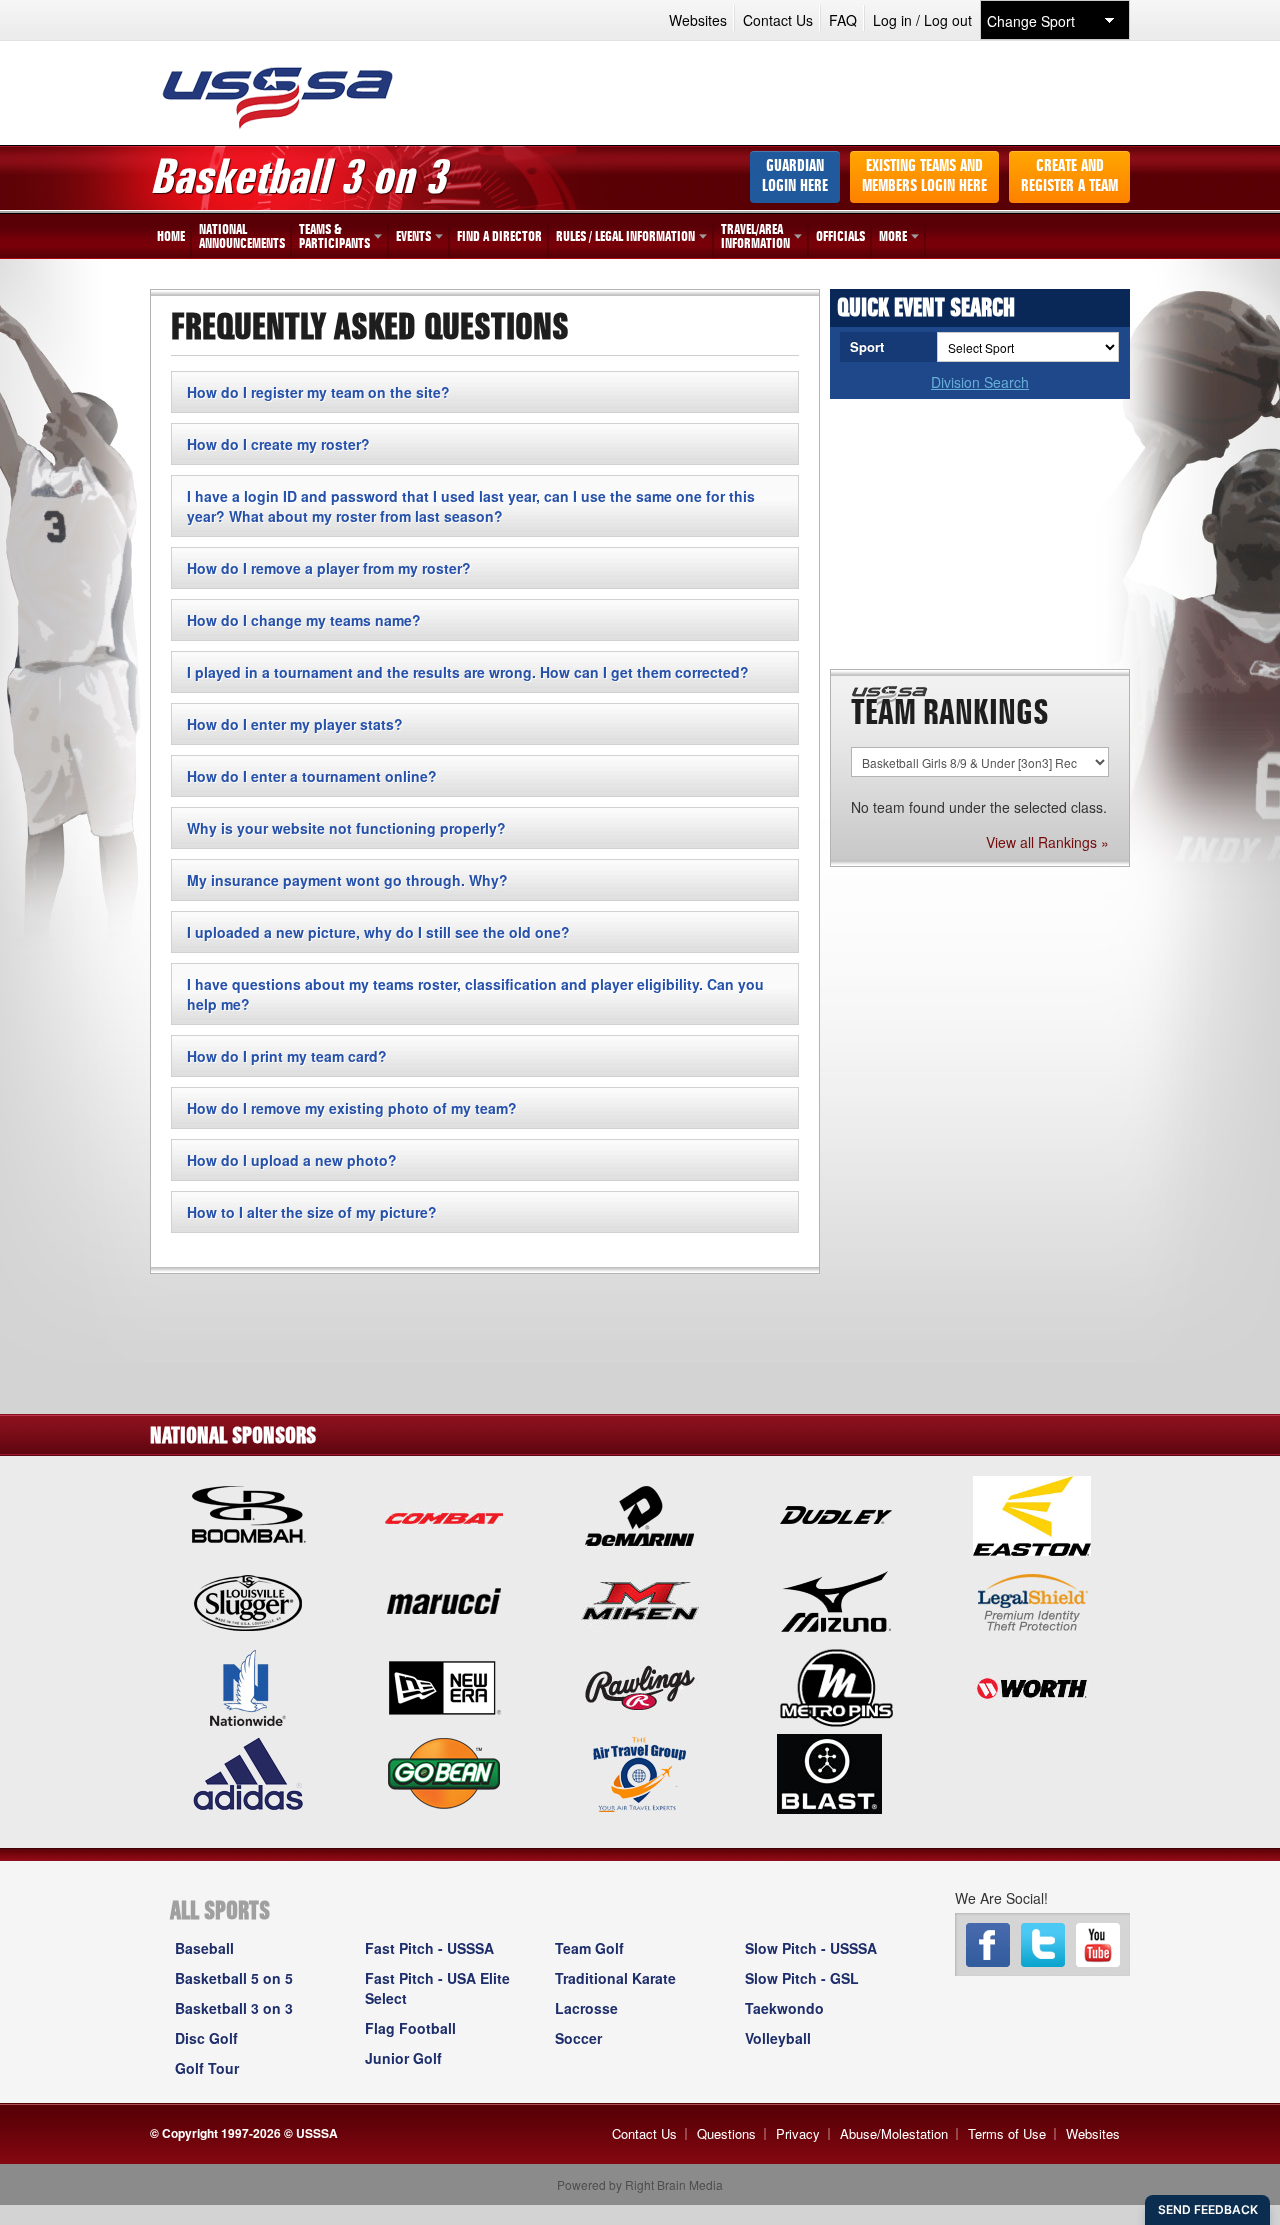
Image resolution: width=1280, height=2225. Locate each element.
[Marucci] (444, 1600)
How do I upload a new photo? (292, 1160)
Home (171, 237)
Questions (726, 2133)
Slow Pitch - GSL (802, 1978)
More (893, 237)
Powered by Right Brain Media (640, 2184)
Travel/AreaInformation (755, 237)
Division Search (980, 382)
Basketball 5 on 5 (234, 1978)
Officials (840, 237)
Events (413, 237)
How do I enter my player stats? (295, 724)
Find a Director (499, 237)
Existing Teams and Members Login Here (924, 177)
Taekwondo (784, 2008)
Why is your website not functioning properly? (346, 828)
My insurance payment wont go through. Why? (347, 880)
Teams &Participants (334, 237)
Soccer (578, 2038)
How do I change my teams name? (304, 620)
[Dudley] (836, 1514)
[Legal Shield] (1032, 1600)
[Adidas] (248, 1772)
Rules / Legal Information (625, 237)
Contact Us (778, 20)
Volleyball (778, 2038)
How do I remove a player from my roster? (329, 568)
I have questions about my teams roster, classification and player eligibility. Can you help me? (475, 994)
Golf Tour (207, 2068)
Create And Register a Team (1069, 177)
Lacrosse (586, 2008)
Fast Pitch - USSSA (429, 1948)
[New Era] (444, 1686)
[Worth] (1032, 1686)
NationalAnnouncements (242, 237)
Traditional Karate (615, 1978)
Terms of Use (1007, 2133)
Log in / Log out (922, 20)
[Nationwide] (248, 1686)
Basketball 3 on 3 (234, 2008)
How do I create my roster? (278, 444)
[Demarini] (640, 1514)
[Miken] (640, 1600)
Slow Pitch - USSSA (811, 1948)
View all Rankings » (1047, 842)
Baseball (204, 1948)
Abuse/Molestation (894, 2133)
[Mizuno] (836, 1600)
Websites (698, 20)
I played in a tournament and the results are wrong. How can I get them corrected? (468, 672)
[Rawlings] (640, 1686)
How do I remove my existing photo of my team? (352, 1108)
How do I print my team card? (287, 1056)
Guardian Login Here (795, 177)
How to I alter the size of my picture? (312, 1212)
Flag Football (410, 2028)
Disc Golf (206, 2038)
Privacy (798, 2133)
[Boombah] (248, 1514)
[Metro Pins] (836, 1686)
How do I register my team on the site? (318, 392)
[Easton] (1032, 1514)
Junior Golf (403, 2058)
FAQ (843, 20)
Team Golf (589, 1948)
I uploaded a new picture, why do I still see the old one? (378, 932)
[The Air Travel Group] (640, 1772)
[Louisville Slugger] (248, 1600)
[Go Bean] (444, 1772)
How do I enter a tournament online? (312, 776)
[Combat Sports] (444, 1514)
